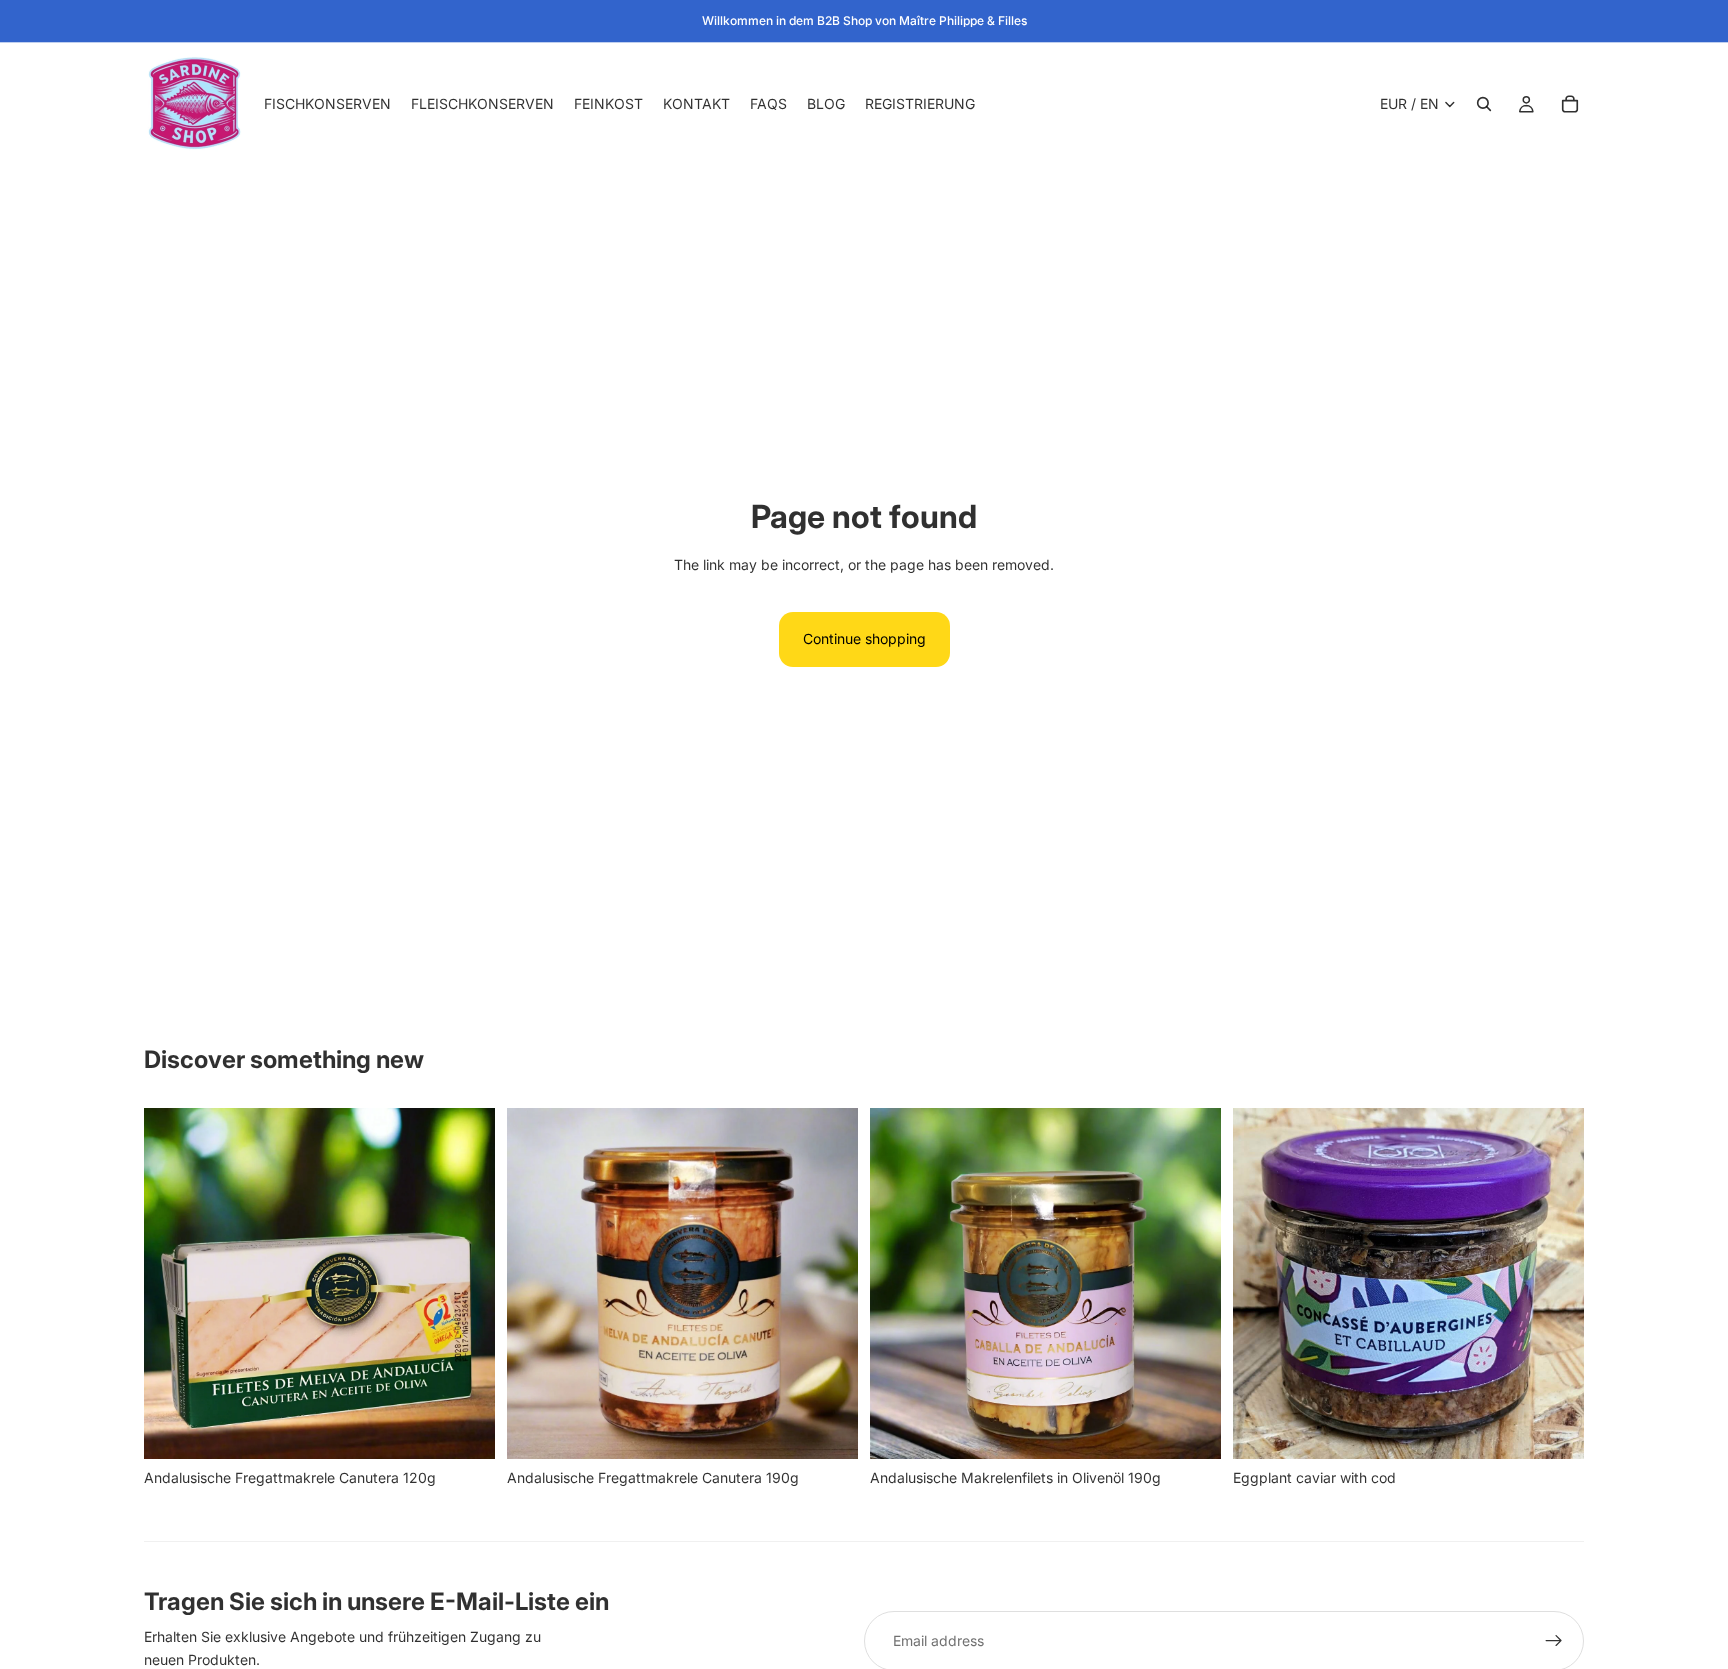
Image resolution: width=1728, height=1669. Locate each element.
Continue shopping (864, 638)
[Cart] (1570, 104)
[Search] (1484, 104)
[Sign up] (1554, 1641)
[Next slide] (465, 1283)
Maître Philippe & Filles (963, 20)
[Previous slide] (174, 1283)
